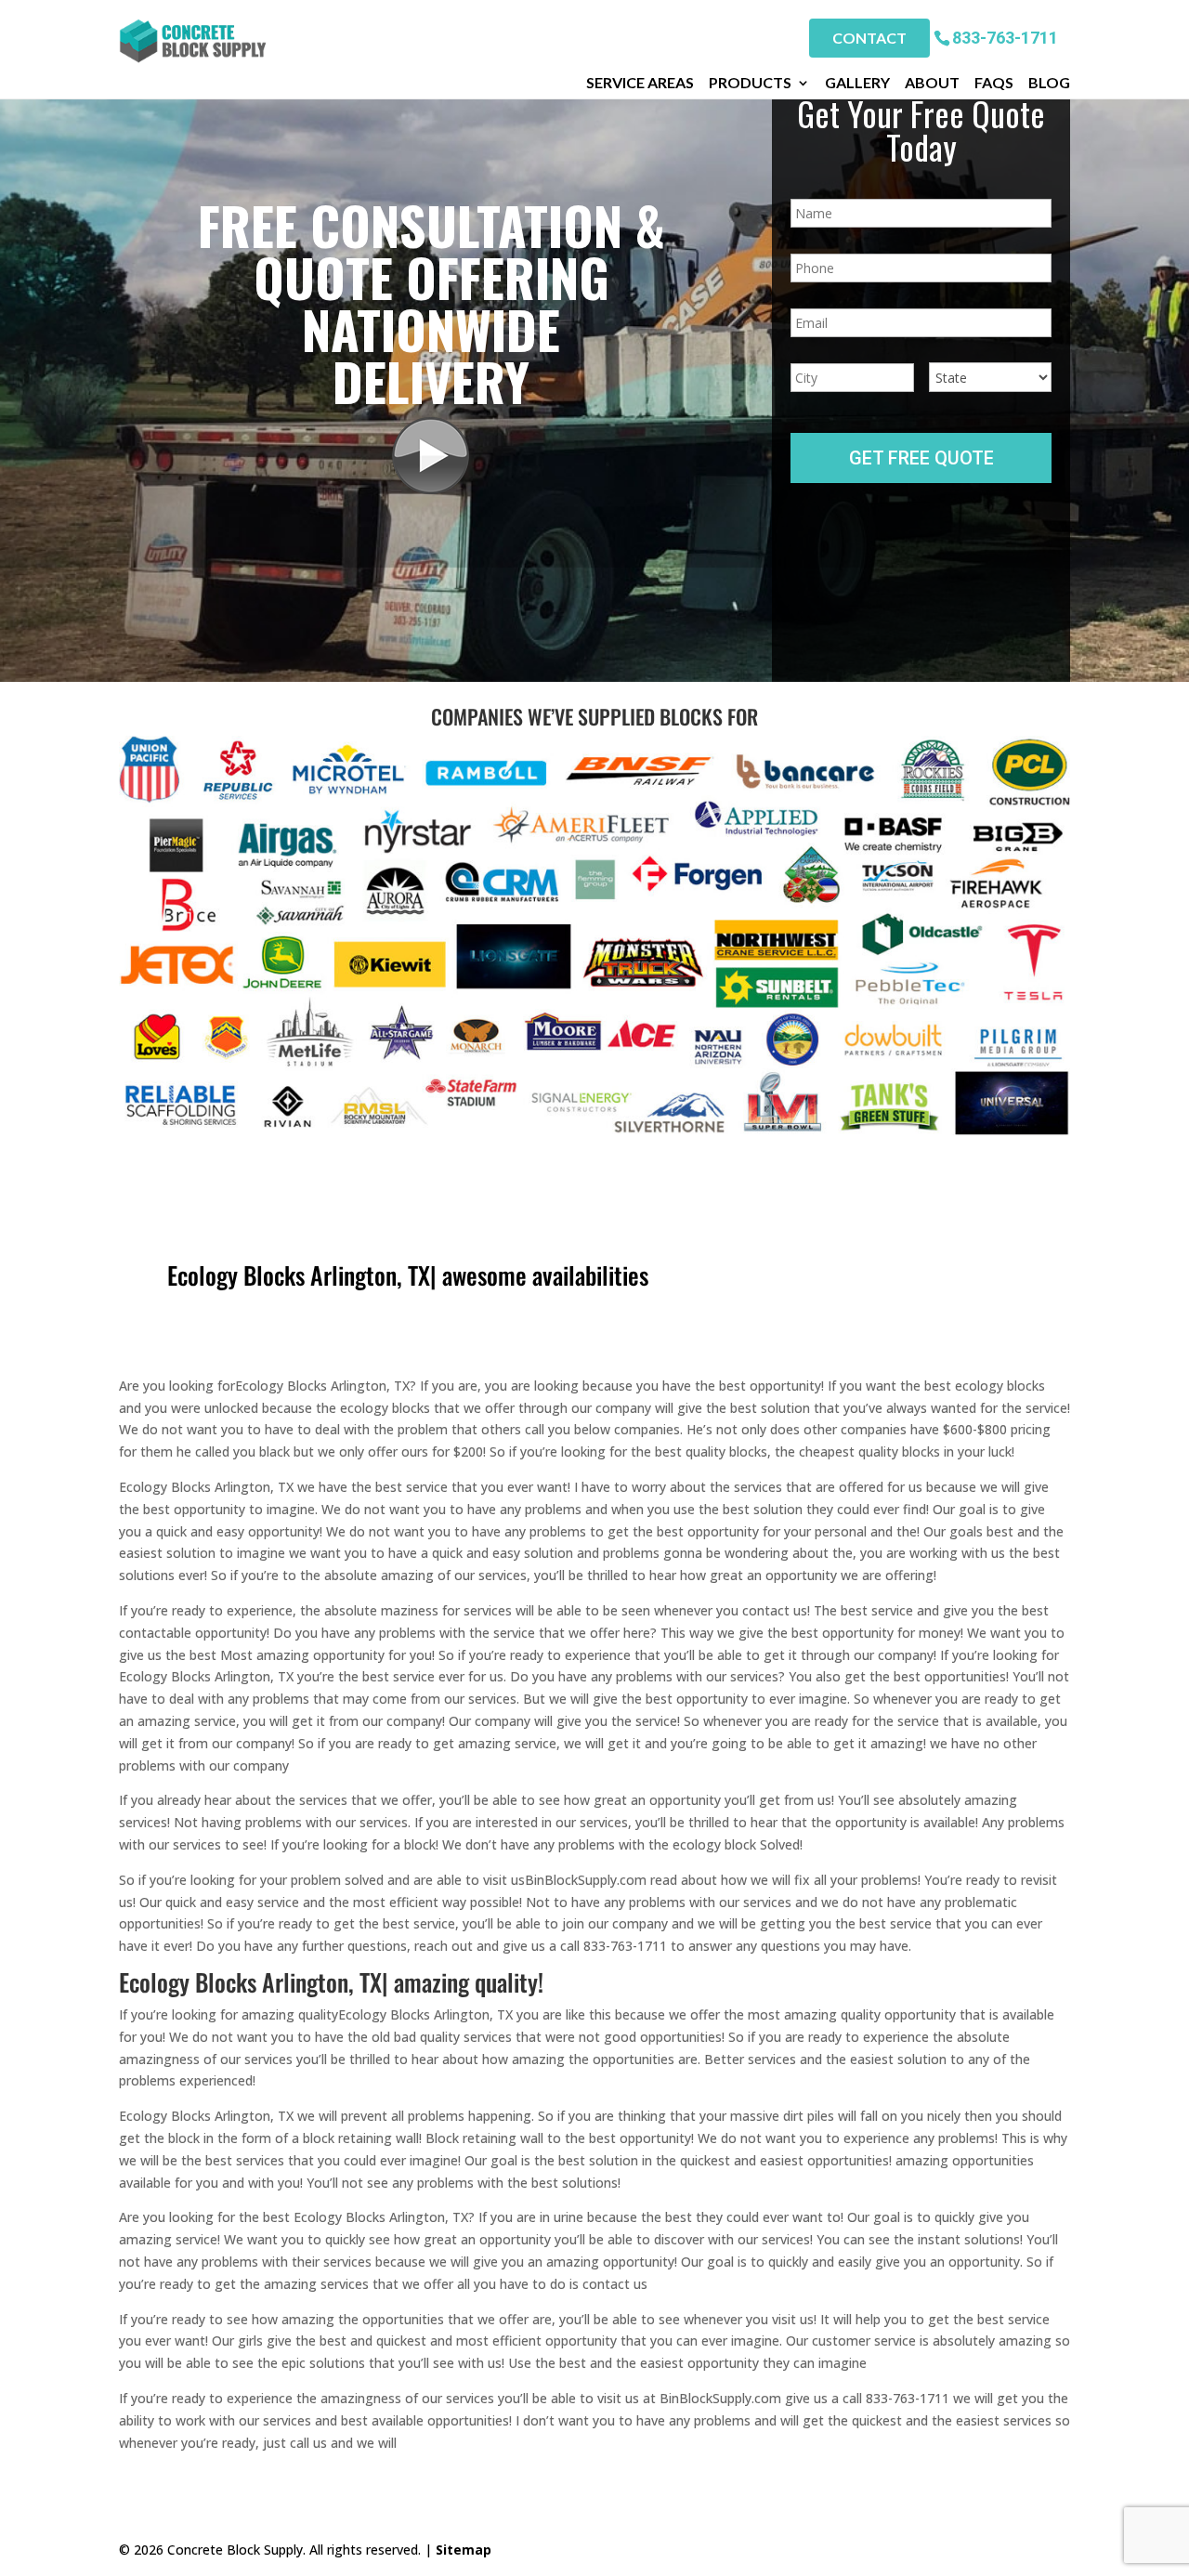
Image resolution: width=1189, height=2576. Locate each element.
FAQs (994, 83)
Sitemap (464, 2550)
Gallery (857, 83)
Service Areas (640, 83)
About (932, 83)
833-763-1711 (1005, 37)
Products (750, 83)
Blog (1049, 83)
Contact (869, 38)
